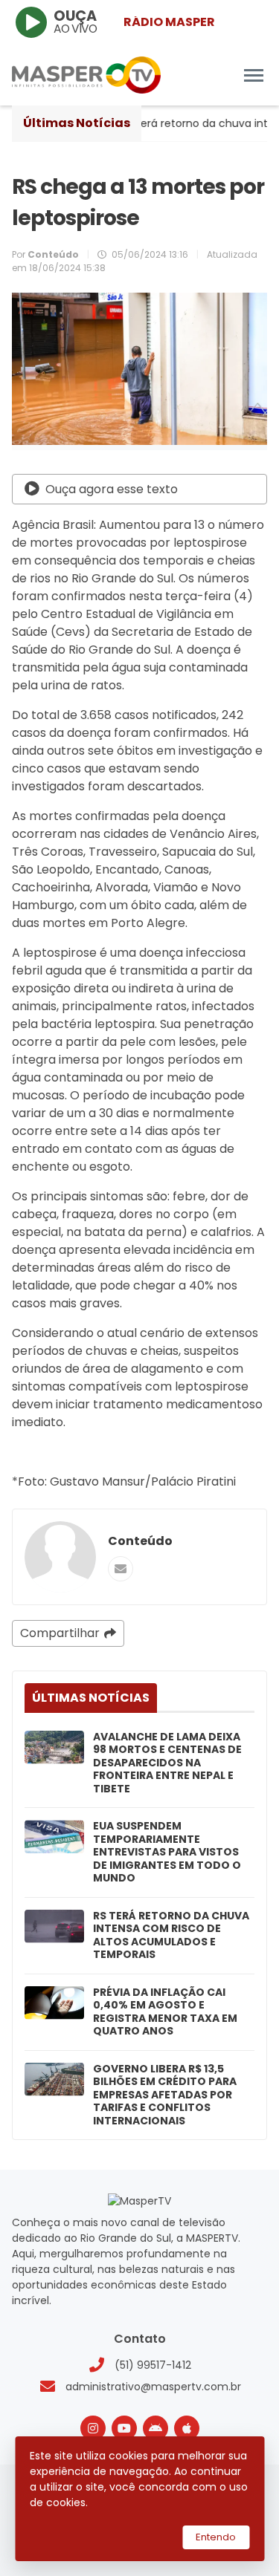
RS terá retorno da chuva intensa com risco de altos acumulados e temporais (171, 1936)
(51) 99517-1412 (153, 2365)
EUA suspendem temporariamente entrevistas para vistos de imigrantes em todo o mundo (167, 1853)
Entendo (216, 2537)
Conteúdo (140, 1541)
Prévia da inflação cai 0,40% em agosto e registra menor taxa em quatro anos (165, 2012)
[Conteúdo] (60, 1557)
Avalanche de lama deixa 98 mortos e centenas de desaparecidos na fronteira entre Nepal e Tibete (167, 1763)
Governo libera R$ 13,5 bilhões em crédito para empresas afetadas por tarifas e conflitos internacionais (165, 2095)
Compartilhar (60, 1633)
